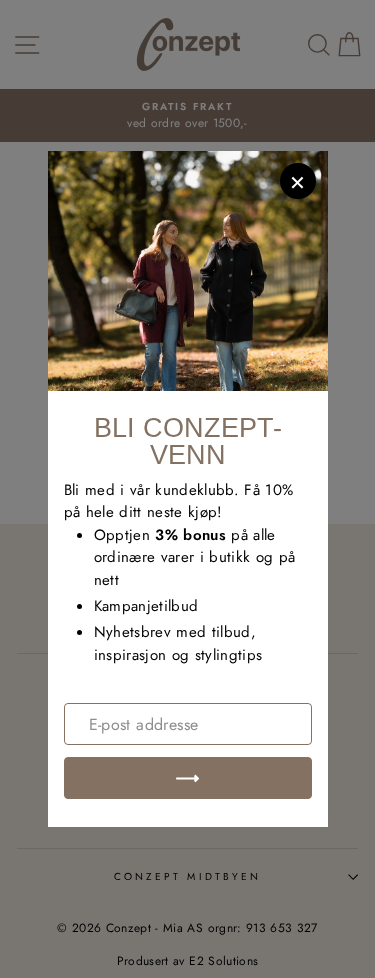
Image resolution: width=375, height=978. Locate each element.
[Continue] (188, 778)
